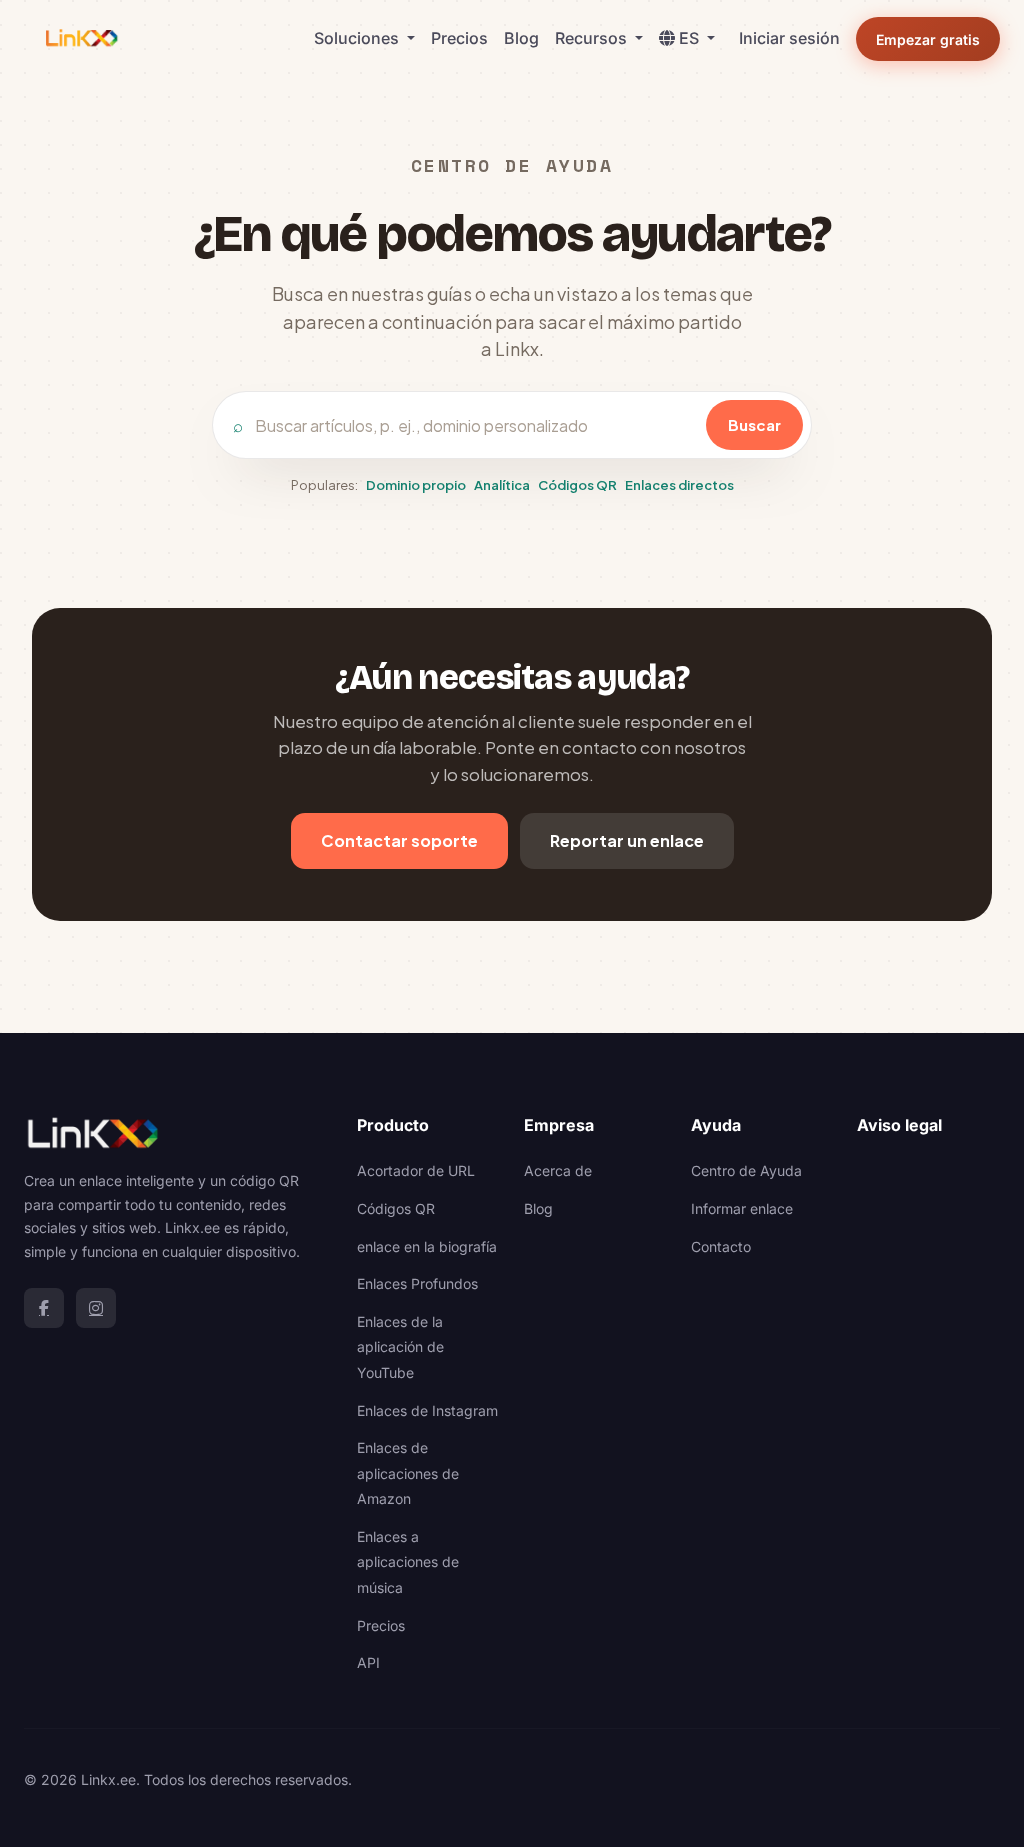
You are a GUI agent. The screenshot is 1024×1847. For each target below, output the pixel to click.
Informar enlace (742, 1208)
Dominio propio (416, 485)
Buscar (754, 424)
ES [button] (691, 38)
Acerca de (558, 1170)
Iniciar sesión (789, 38)
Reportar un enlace (627, 840)
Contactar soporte (399, 840)
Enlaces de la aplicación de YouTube (400, 1347)
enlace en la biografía (427, 1246)
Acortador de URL (416, 1170)
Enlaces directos (679, 485)
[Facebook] (44, 1308)
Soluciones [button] (358, 38)
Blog (521, 38)
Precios (459, 38)
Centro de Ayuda (746, 1170)
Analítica (502, 485)
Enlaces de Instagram (427, 1410)
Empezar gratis (928, 39)
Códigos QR (577, 485)
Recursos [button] (593, 38)
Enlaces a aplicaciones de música (408, 1562)
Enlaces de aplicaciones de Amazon (408, 1473)
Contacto (721, 1246)
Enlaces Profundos (417, 1283)
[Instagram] (96, 1308)
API (368, 1662)
